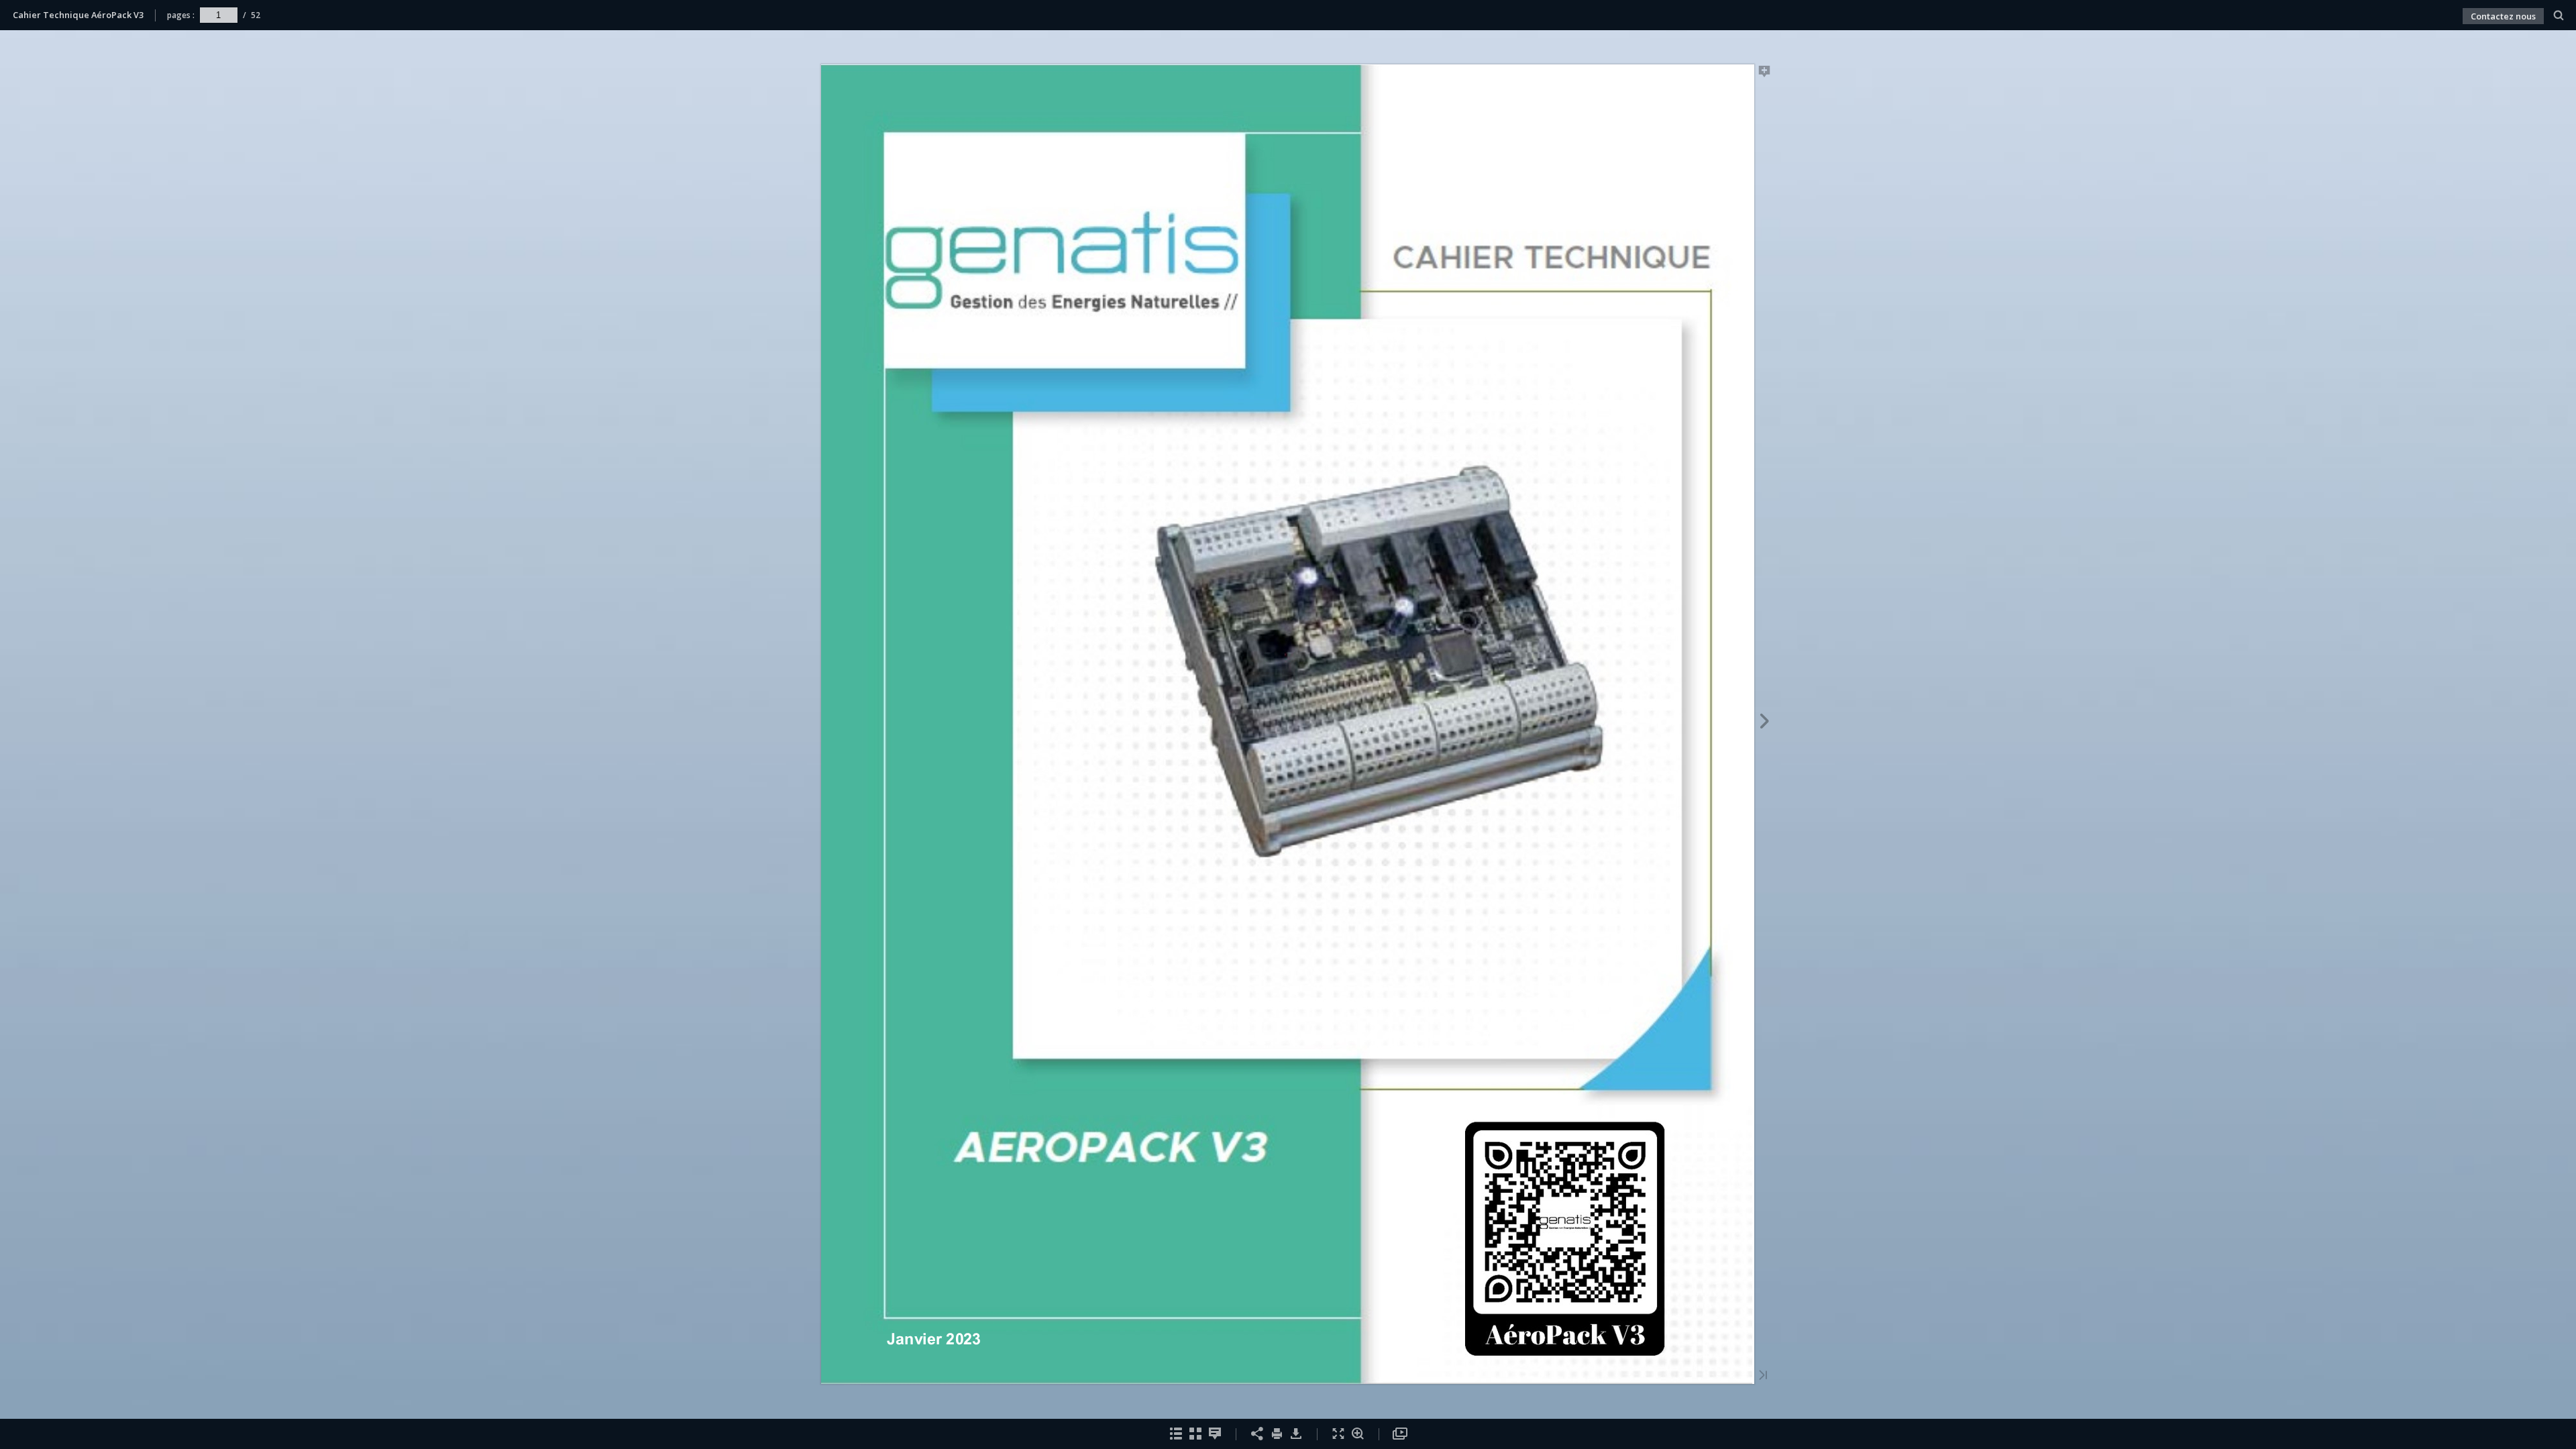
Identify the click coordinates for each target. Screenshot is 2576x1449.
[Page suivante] (1765, 723)
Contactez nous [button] (2503, 16)
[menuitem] (2559, 15)
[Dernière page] (1763, 1376)
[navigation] (219, 15)
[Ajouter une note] (1765, 74)
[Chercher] (2559, 16)
